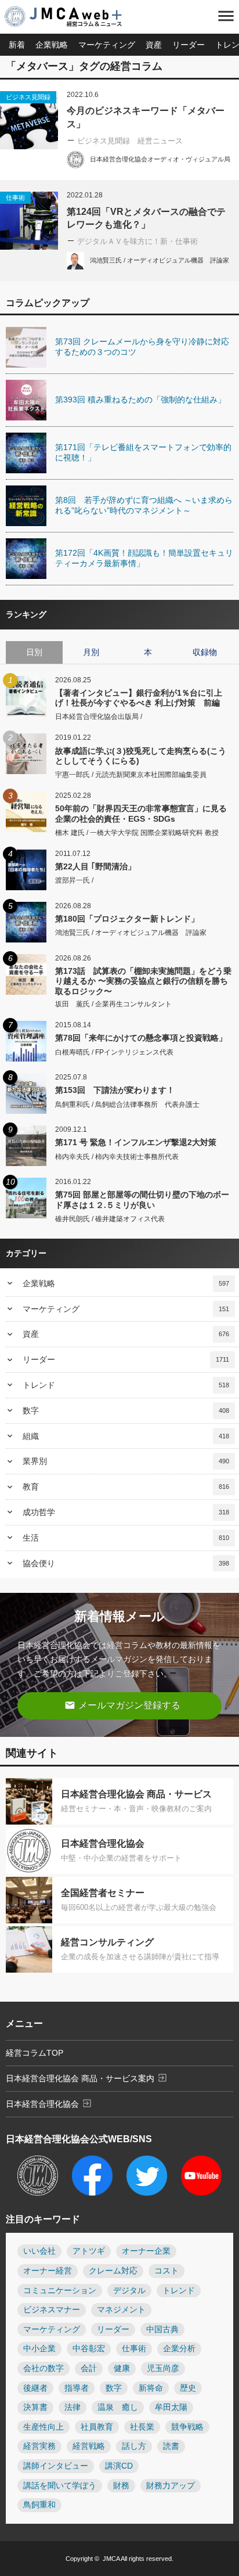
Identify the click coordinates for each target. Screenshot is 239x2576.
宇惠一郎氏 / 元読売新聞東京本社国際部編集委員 (131, 775)
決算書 (35, 2407)
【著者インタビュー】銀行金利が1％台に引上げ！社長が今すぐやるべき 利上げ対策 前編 (139, 698)
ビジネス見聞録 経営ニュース (130, 141)
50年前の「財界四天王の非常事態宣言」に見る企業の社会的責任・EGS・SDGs (141, 813)
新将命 (151, 2388)
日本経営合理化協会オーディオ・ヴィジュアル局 (160, 159)
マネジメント (121, 2310)
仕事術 (15, 197)
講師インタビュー (56, 2466)
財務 (121, 2486)
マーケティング (107, 45)
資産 (154, 45)
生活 (126, 1538)
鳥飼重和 (39, 2505)
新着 (17, 45)
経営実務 (39, 2446)
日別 (34, 652)
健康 (122, 2368)
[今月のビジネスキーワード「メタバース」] (29, 120)
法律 (73, 2407)
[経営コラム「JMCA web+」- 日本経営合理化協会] (73, 17)
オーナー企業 (146, 2251)
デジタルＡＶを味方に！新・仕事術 (137, 241)
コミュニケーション (60, 2291)
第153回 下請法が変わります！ (115, 1090)
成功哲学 (126, 1512)
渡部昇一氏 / (74, 880)
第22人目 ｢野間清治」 (95, 866)
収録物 (205, 652)
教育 (126, 1487)
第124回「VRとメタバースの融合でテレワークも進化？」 (146, 218)
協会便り (126, 1563)
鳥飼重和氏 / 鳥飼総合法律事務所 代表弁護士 (127, 1104)
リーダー (189, 45)
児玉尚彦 (163, 2368)
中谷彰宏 (89, 2349)
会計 (89, 2368)
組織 (126, 1436)
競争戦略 (187, 2427)
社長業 (142, 2427)
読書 (171, 2446)
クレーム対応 (113, 2271)
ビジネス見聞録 (28, 97)
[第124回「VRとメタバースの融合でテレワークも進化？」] (29, 221)
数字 (126, 1411)
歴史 (188, 2388)
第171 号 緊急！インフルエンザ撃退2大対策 (136, 1142)
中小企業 (39, 2349)
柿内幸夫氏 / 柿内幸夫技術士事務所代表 (117, 1157)
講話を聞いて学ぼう (60, 2486)
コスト (166, 2271)
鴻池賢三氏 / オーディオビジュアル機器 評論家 (160, 260)
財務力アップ (171, 2486)
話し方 (134, 2446)
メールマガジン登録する (122, 1705)
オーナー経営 (48, 2271)
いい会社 (39, 2251)
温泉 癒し (118, 2407)
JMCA (111, 2559)
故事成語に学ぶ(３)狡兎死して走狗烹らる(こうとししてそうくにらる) (141, 756)
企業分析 (179, 2349)
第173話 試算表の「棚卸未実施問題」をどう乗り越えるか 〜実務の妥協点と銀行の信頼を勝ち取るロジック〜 (143, 981)
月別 (91, 652)
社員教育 (97, 2427)
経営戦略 (89, 2446)
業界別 (126, 1461)
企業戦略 (52, 45)
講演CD (119, 2466)
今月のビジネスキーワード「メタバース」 (146, 117)
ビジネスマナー (52, 2310)
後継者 (35, 2388)
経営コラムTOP (35, 2053)
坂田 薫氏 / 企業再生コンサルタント (113, 1004)
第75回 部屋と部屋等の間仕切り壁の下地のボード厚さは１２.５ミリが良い (142, 1199)
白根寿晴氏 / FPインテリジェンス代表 (114, 1052)
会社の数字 (44, 2368)
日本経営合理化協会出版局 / (99, 717)
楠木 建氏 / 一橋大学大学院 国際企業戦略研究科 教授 (137, 833)
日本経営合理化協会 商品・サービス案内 (87, 2078)
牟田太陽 (171, 2407)
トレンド (126, 1385)
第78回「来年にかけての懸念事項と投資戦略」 (141, 1038)
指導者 (77, 2388)
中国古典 (162, 2329)
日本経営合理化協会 (49, 2103)
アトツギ (89, 2251)
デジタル (129, 2291)
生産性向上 (44, 2427)
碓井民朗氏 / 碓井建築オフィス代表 (110, 1219)
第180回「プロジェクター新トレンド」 (127, 919)
